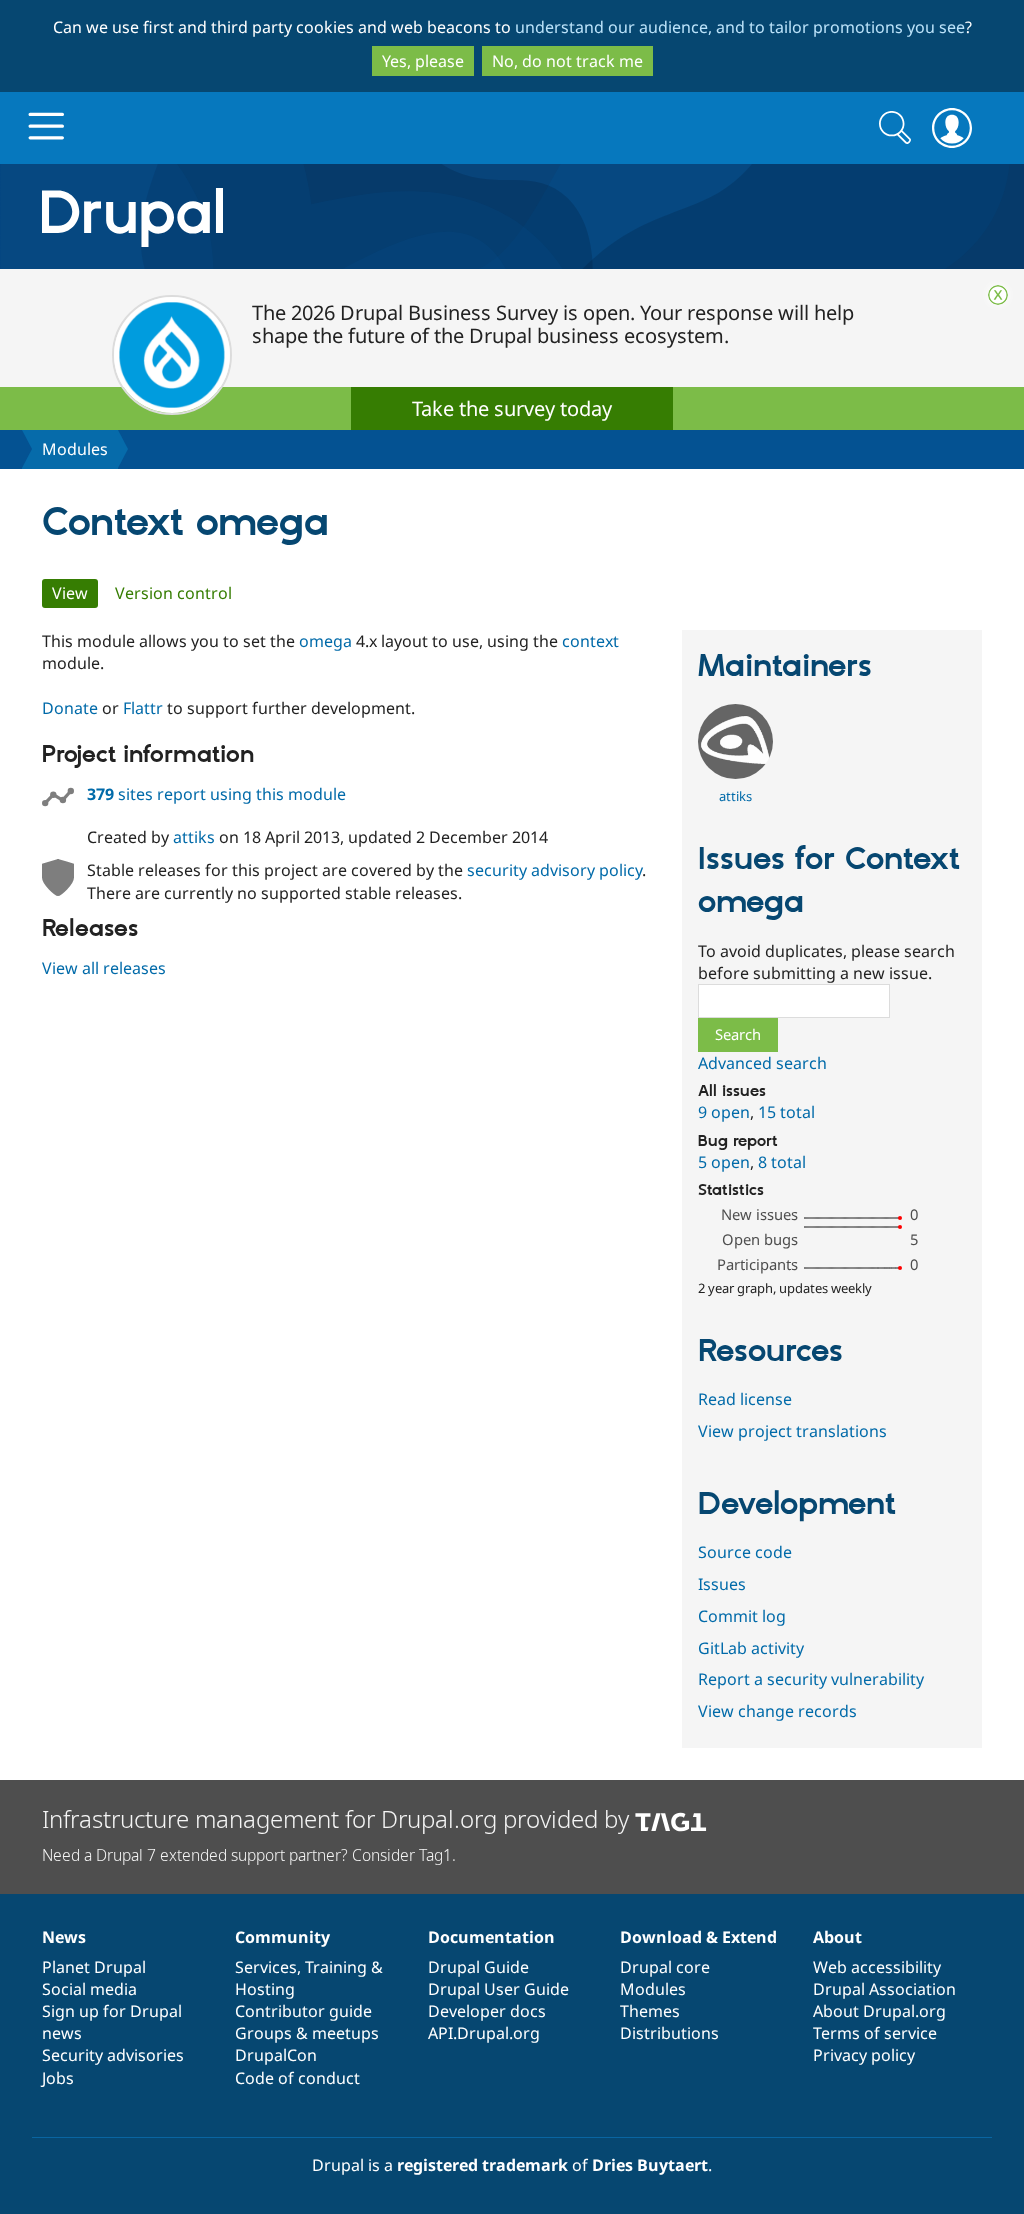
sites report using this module (216, 794)
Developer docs (487, 2011)
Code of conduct (297, 2078)
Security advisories (113, 2055)
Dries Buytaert (650, 2165)
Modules (75, 449)
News (64, 1937)
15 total (786, 1112)
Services (266, 1967)
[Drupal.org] (311, 216)
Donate (70, 708)
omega (327, 641)
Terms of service (875, 2033)
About (837, 1937)
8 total (782, 1162)
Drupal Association (884, 1989)
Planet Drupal (94, 1967)
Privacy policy (864, 2055)
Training (336, 1967)
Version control (173, 593)
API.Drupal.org (484, 2033)
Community (282, 1937)
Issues (722, 1584)
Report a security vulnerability (811, 1679)
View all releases (104, 968)
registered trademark (482, 2165)
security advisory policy (554, 870)
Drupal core (665, 1967)
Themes (650, 2011)
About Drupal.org (879, 2011)
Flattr (143, 708)
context (590, 641)
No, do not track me (567, 61)
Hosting (265, 1989)
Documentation (491, 1937)
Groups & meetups (307, 2033)
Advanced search (762, 1063)
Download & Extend (698, 1937)
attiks (194, 837)
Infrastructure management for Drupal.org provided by (338, 1818)
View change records (777, 1711)
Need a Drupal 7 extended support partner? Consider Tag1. (249, 1855)
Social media (89, 1989)
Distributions (669, 2033)
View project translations (792, 1431)
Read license (745, 1399)
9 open (724, 1112)
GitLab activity (751, 1648)
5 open (724, 1162)
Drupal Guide (478, 1967)
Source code (745, 1552)
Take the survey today (512, 408)
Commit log (742, 1616)
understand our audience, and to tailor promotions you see (740, 27)
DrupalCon (276, 2055)
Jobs (58, 2078)
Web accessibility (877, 1967)
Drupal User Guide (498, 1989)
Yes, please (423, 61)
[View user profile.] (735, 773)
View (75, 593)
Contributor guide (303, 2011)
